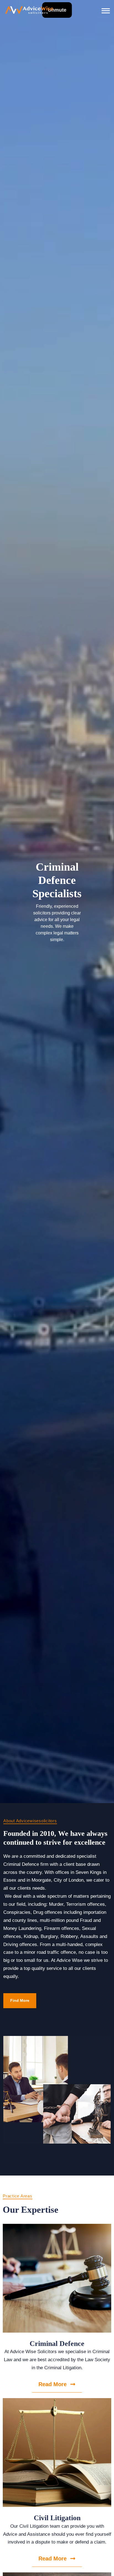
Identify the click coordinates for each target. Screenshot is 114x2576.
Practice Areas (18, 2196)
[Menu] (106, 10)
